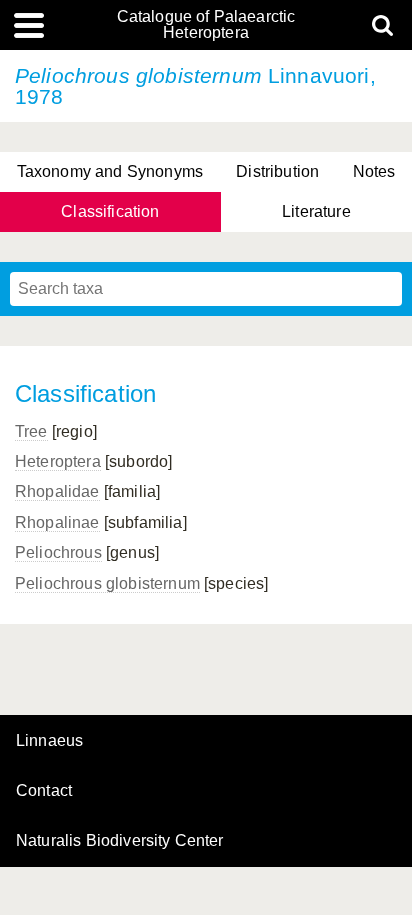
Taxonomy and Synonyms (110, 171)
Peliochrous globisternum (107, 583)
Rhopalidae (57, 491)
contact (44, 790)
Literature (316, 211)
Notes (374, 171)
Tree (31, 431)
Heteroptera (58, 461)
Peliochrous (58, 552)
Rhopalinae (57, 522)
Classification (110, 211)
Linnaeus (49, 741)
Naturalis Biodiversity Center (120, 841)
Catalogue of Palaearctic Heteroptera (206, 25)
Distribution (277, 171)
